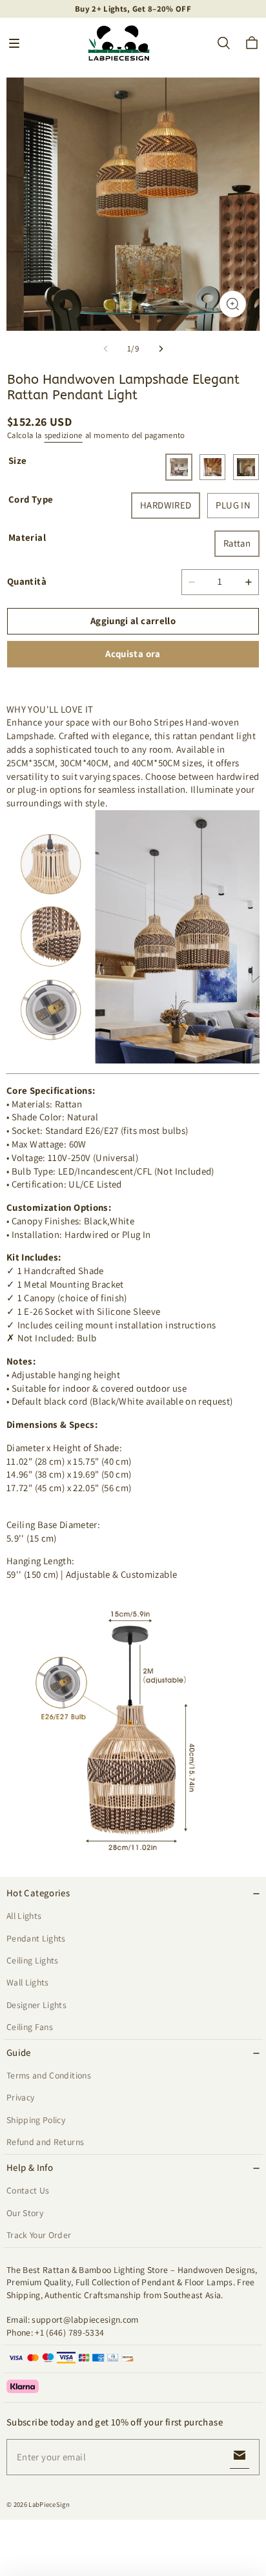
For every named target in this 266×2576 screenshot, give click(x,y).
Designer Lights (36, 2005)
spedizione (64, 435)
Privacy (20, 2097)
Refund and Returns (45, 2142)
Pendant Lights (36, 1938)
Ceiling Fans (30, 2027)
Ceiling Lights (33, 1960)
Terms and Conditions (49, 2075)
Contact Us (28, 2190)
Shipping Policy (36, 2120)
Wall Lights (28, 1982)
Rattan (237, 543)
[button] (14, 43)
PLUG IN (233, 505)
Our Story (25, 2213)
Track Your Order (39, 2235)
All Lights (24, 1916)
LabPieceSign (49, 2504)
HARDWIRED (166, 505)
